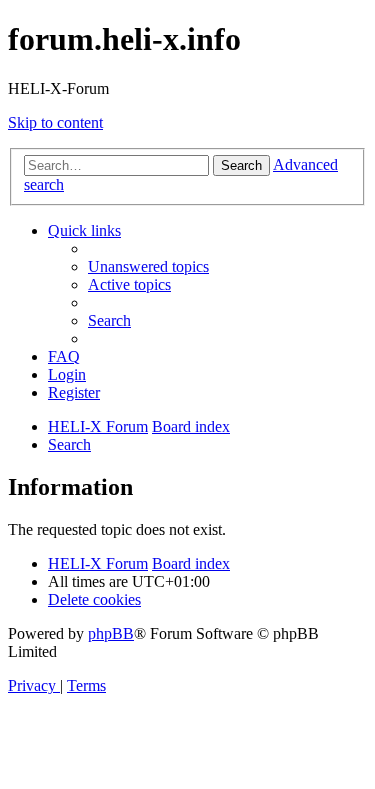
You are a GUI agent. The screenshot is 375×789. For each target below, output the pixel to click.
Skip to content (55, 122)
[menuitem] (148, 266)
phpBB (111, 633)
